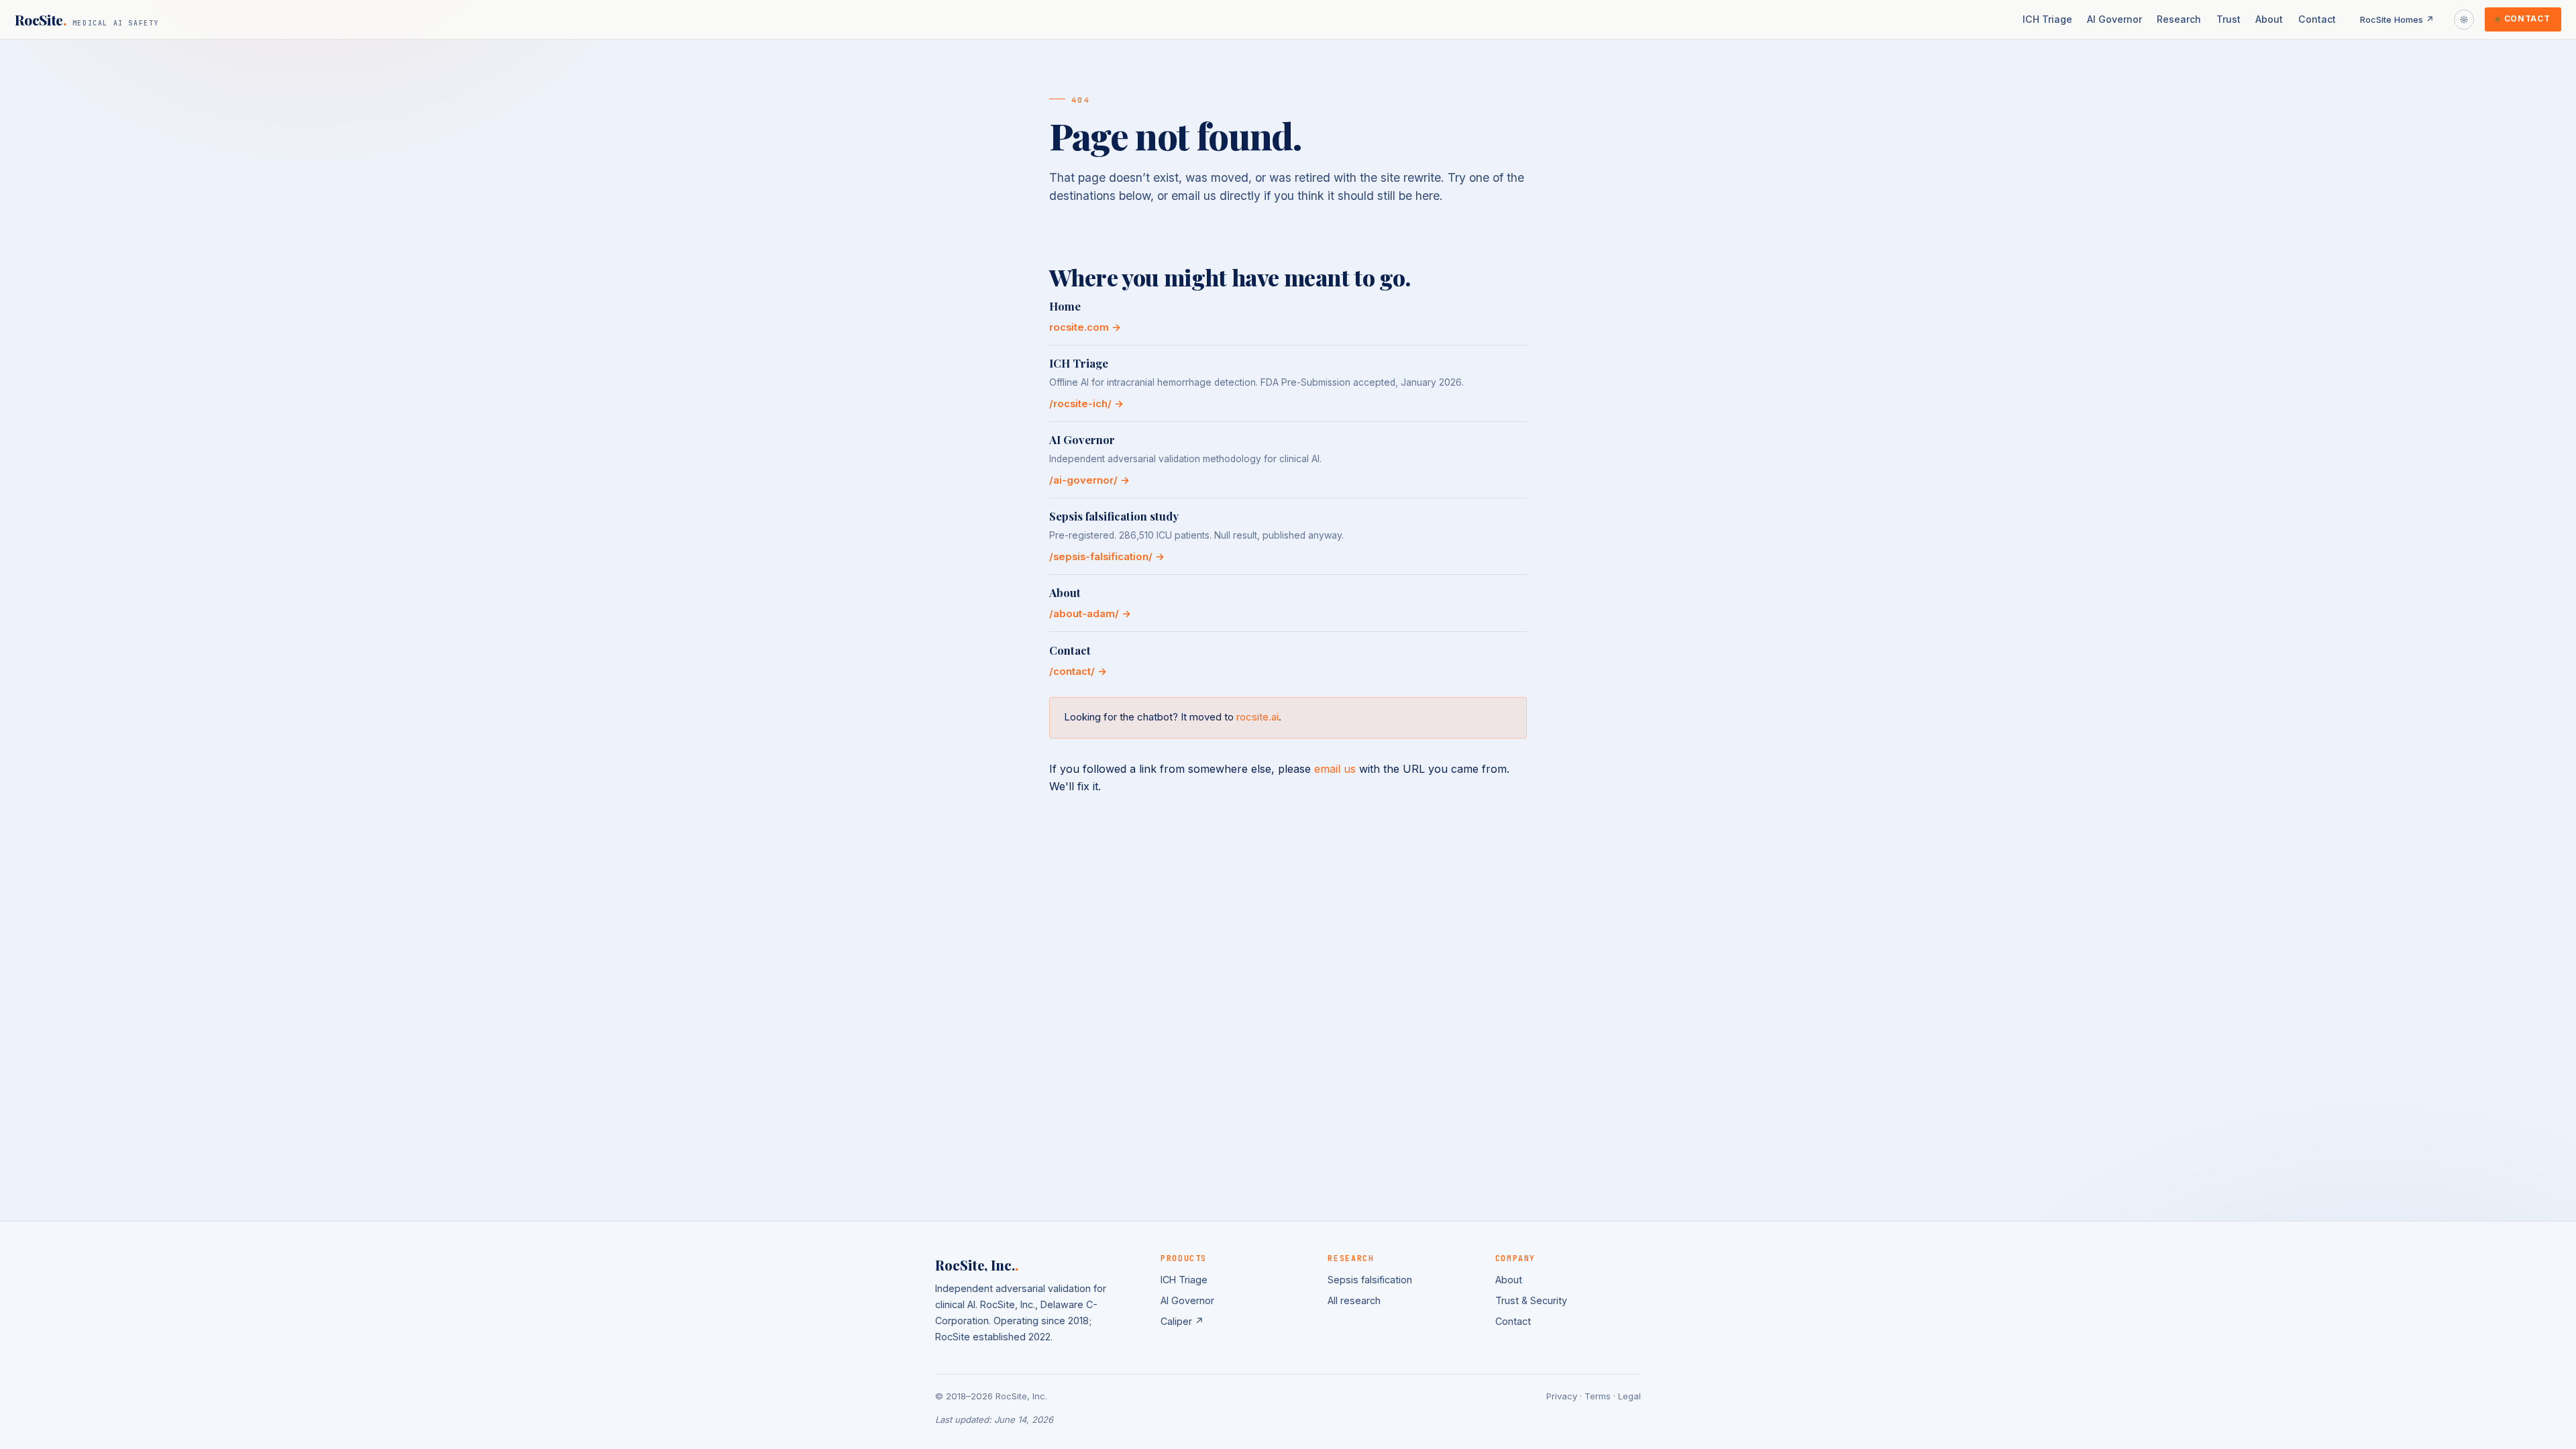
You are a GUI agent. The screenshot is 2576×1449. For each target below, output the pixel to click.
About (2269, 19)
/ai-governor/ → (1089, 480)
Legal (1629, 1396)
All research (1354, 1300)
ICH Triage (2047, 19)
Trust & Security (1531, 1300)
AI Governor (2114, 19)
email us (1335, 769)
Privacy (1562, 1396)
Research (2179, 19)
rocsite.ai (1257, 717)
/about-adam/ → (1090, 614)
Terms (1598, 1396)
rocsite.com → (1085, 327)
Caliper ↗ (1182, 1321)
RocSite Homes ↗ (2397, 19)
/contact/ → (1078, 672)
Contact (2317, 19)
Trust (2229, 19)
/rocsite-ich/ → (1086, 404)
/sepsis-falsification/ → (1107, 557)
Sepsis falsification (1370, 1280)
